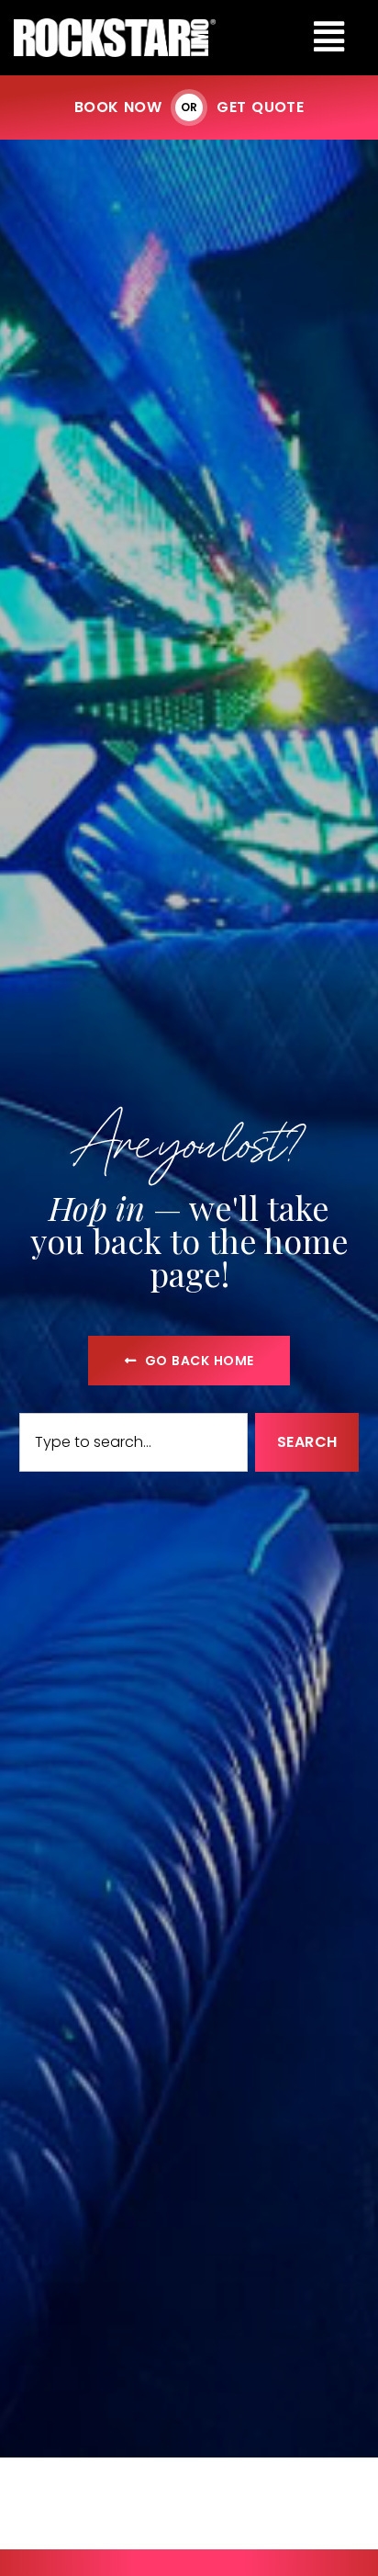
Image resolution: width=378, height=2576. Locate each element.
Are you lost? (189, 1140)
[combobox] (133, 1442)
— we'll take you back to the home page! (189, 1240)
